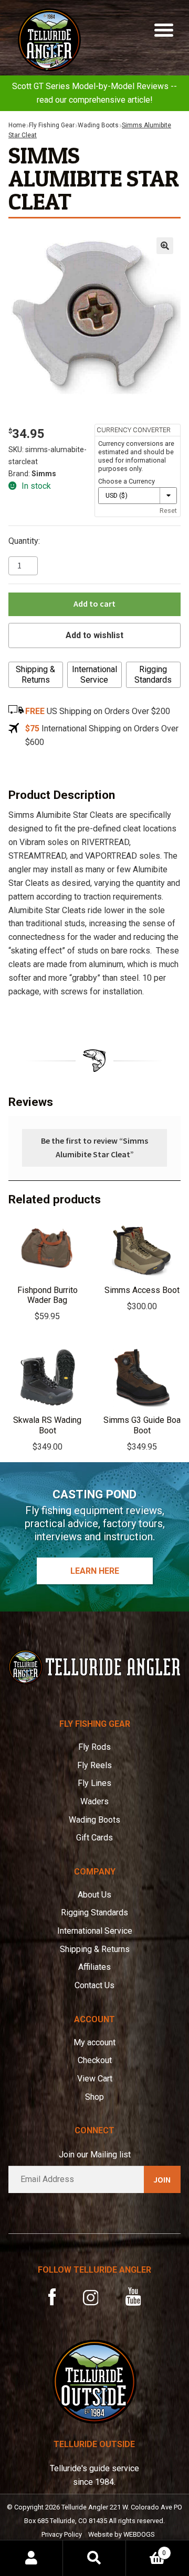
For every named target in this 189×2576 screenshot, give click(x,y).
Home (17, 125)
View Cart (95, 2079)
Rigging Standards (153, 675)
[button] (165, 246)
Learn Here (95, 1571)
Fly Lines (94, 1783)
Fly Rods (94, 1747)
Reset (168, 511)
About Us (94, 1895)
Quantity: (24, 541)
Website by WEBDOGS (121, 2534)
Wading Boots (98, 125)
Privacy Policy (62, 2534)
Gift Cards (94, 1838)
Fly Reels (94, 1765)
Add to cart (94, 604)
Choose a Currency (127, 481)
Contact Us (94, 1985)
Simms (44, 474)
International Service (94, 675)
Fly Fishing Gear (52, 125)
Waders (94, 1801)
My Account (31, 2558)
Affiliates (94, 1967)
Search (94, 2558)
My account (94, 2042)
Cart (146, 2549)
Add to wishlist (94, 635)
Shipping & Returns (35, 675)
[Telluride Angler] (94, 1667)
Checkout (95, 2060)
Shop (94, 2097)
